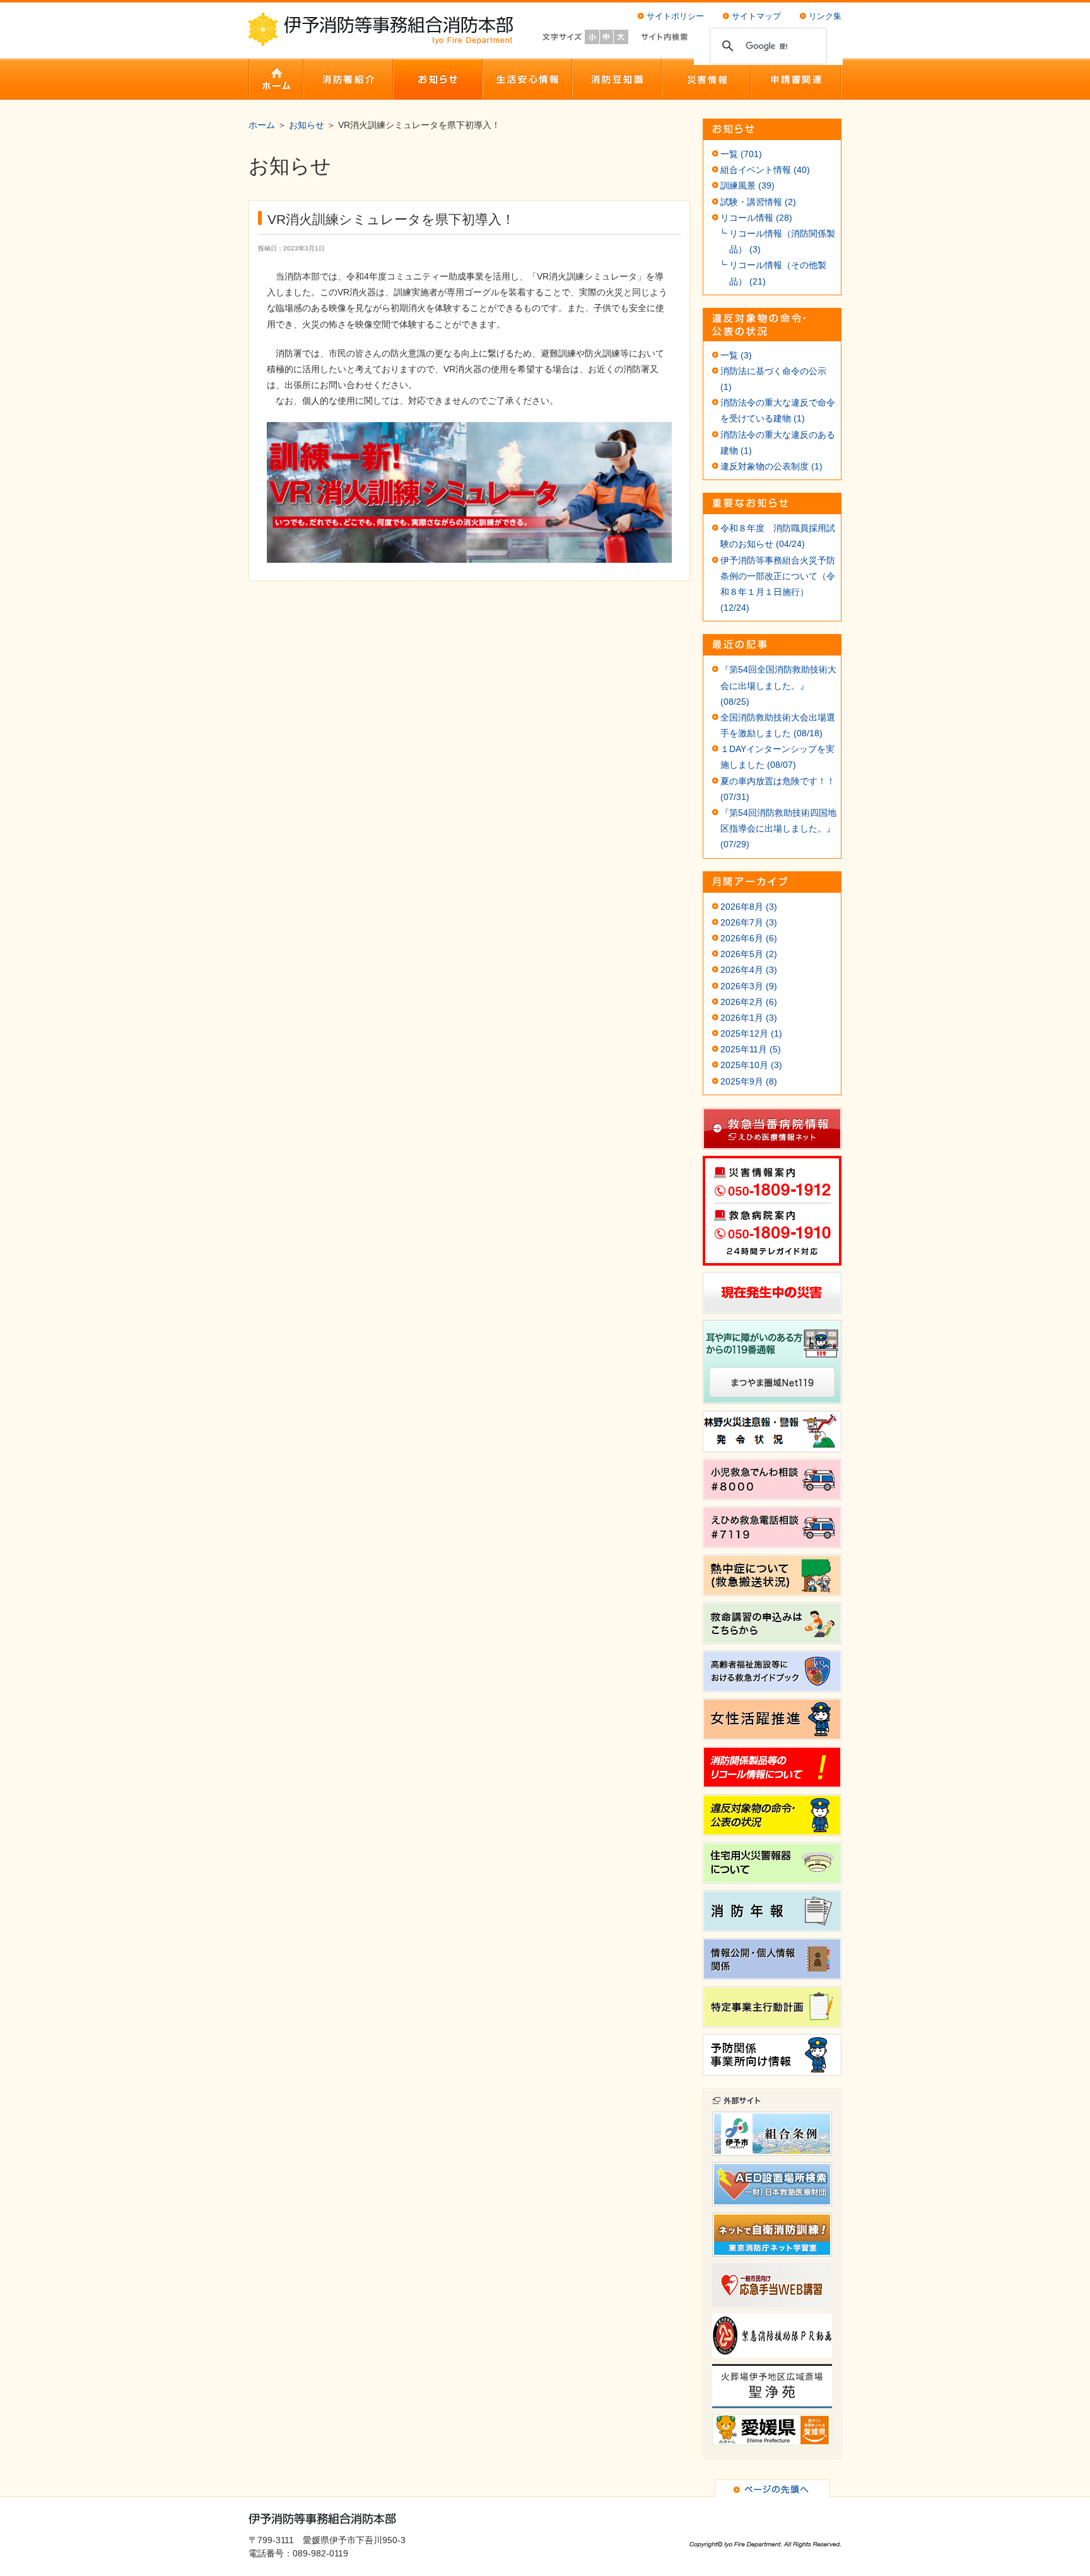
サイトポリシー (675, 16)
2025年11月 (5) (751, 1049)
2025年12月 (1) (751, 1033)
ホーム (262, 125)
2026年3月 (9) (749, 986)
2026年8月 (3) (749, 907)
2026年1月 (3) (749, 1018)
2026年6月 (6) (749, 938)
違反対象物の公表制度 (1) (771, 466)
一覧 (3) (736, 355)
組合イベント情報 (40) (765, 170)
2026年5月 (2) (749, 954)
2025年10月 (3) (751, 1065)
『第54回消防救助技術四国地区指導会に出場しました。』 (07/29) (778, 828)
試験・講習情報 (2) (758, 202)
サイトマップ (756, 16)
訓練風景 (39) (747, 185)
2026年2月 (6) (749, 1002)
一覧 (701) (741, 154)
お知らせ (307, 125)
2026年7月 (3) (749, 922)
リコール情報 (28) (756, 218)
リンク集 (825, 16)
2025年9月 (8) (749, 1081)
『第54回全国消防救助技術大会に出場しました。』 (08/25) (778, 685)
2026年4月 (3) (749, 970)
